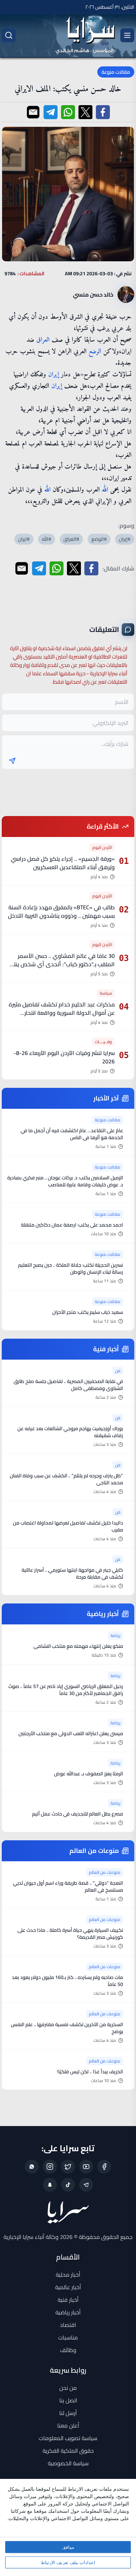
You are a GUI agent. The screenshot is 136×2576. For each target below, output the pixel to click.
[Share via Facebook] (103, 112)
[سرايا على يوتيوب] (86, 2167)
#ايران (24, 539)
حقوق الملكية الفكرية (68, 2451)
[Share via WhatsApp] (68, 112)
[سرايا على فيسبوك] (104, 2167)
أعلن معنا (68, 2425)
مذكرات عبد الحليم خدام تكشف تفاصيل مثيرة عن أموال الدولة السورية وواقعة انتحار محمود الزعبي (62, 1013)
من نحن (68, 2388)
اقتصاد (68, 2325)
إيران (54, 375)
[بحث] (9, 35)
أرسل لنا (68, 2413)
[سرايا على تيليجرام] (86, 2185)
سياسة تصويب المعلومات (68, 2438)
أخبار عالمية (68, 2287)
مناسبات (68, 2337)
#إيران (125, 539)
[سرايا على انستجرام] (50, 2167)
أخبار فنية (68, 2300)
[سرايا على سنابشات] (50, 2185)
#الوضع (99, 539)
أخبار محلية (68, 2275)
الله (105, 490)
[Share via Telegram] (51, 112)
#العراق (71, 539)
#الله (47, 539)
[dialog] (68, 2527)
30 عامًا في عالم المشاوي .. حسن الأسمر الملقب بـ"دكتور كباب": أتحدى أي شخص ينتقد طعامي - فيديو (61, 964)
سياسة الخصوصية (68, 2463)
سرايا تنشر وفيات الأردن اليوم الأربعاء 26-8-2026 (64, 1057)
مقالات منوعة (116, 72)
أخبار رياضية (68, 2312)
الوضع (95, 352)
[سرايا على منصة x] (68, 2167)
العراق (43, 340)
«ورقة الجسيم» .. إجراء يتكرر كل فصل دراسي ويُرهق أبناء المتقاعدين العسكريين (63, 863)
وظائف (68, 2350)
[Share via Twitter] (85, 112)
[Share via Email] (33, 112)
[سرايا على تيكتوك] (68, 2185)
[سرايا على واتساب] (32, 2167)
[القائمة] (127, 35)
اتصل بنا (68, 2400)
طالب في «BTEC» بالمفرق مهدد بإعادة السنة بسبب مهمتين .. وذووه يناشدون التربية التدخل (61, 911)
